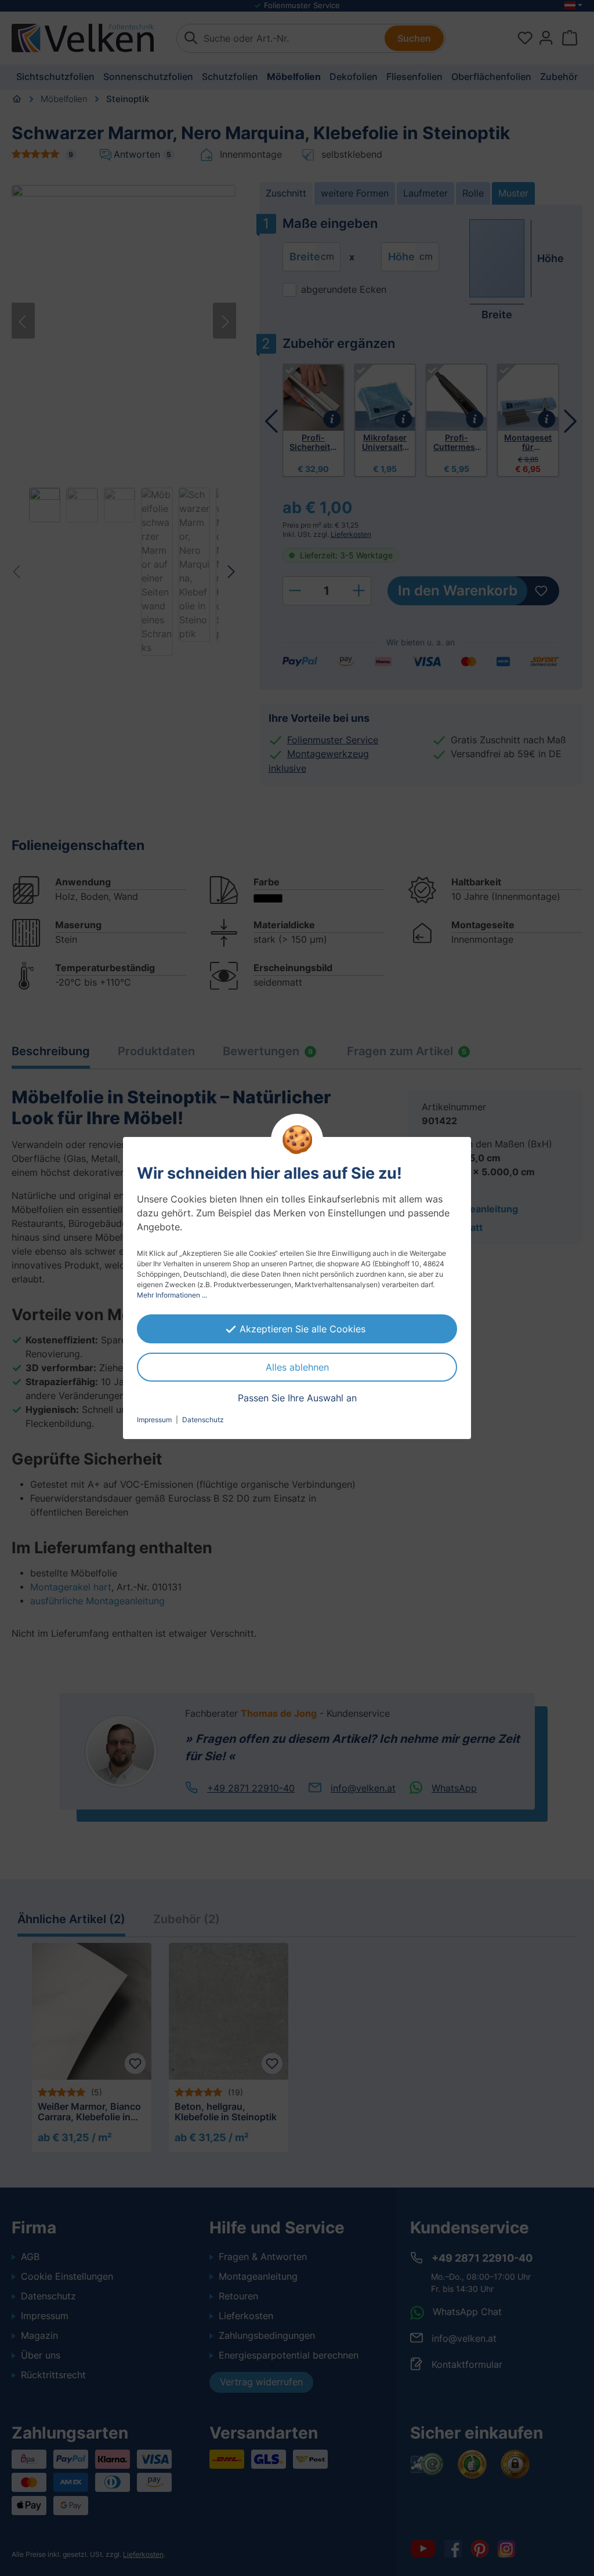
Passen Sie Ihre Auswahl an (297, 1398)
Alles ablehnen (297, 1367)
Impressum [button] (154, 1420)
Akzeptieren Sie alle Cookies (303, 1329)
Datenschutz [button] (203, 1420)
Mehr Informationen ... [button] (172, 1295)
